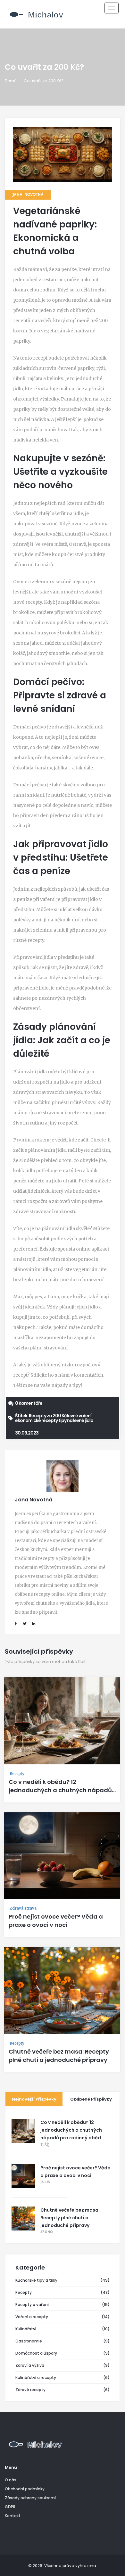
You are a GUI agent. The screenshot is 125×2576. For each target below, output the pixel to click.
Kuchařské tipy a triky (36, 2280)
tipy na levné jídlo (76, 1420)
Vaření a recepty (32, 2317)
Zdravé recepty (30, 2390)
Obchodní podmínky (25, 2489)
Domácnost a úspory (36, 2353)
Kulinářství (26, 2329)
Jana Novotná (28, 195)
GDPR (10, 2507)
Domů (11, 81)
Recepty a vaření (32, 2305)
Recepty (17, 1773)
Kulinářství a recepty (36, 2377)
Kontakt (13, 2516)
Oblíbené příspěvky (91, 2099)
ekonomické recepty (36, 1420)
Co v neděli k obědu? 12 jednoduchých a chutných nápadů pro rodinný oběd (60, 1790)
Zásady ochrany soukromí (30, 2498)
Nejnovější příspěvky (34, 2099)
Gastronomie (29, 2341)
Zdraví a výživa (30, 2365)
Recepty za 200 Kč (48, 1416)
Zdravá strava (23, 1908)
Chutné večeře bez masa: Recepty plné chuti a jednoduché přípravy (59, 2056)
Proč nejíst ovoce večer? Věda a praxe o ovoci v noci (56, 1921)
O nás (11, 2480)
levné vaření (79, 1416)
